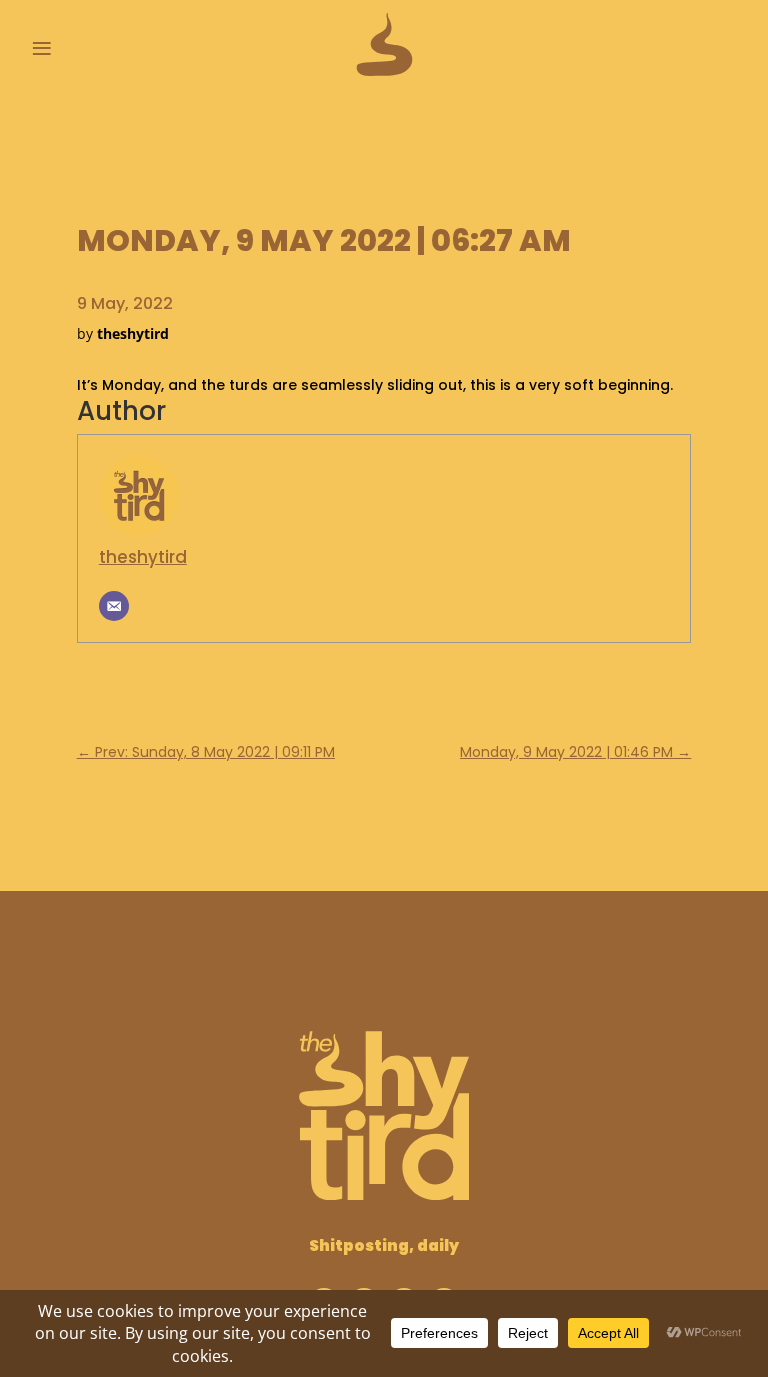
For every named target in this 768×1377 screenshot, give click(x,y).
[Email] (114, 606)
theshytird (143, 557)
